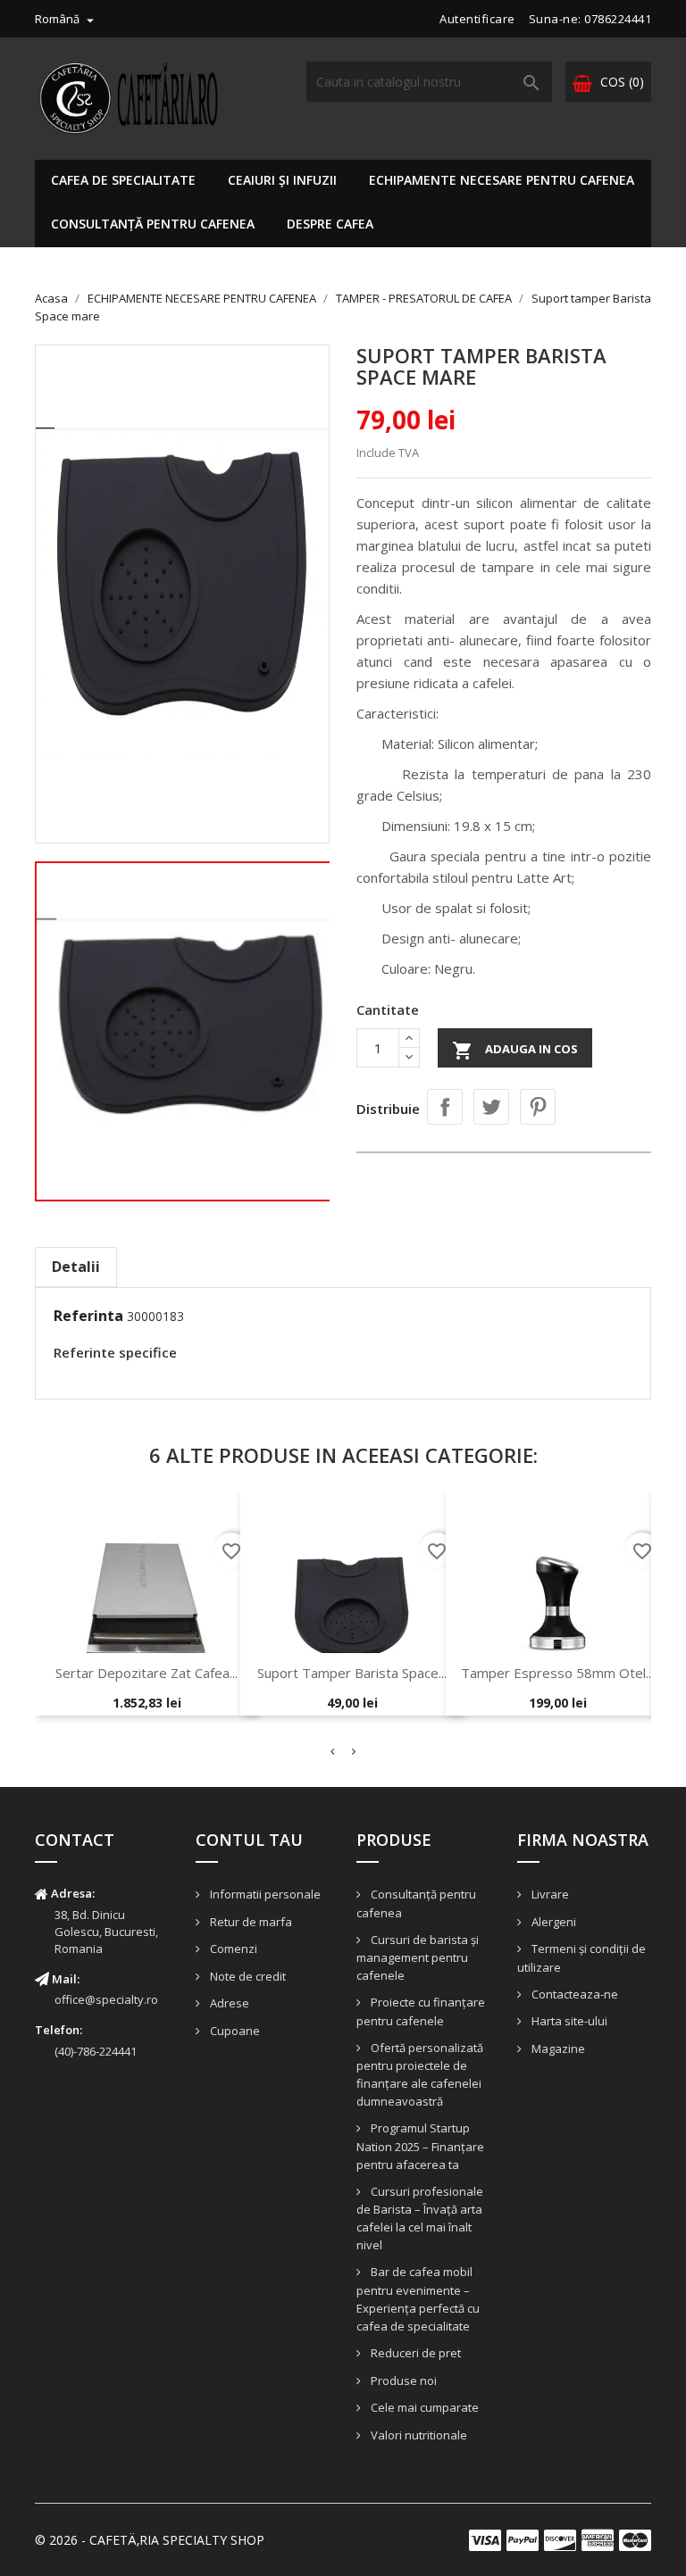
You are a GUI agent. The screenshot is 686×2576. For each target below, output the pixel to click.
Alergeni (552, 1922)
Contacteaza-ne (573, 1994)
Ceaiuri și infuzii (282, 180)
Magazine (557, 2048)
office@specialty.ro (106, 1999)
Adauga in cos (515, 1051)
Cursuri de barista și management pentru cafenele (418, 1958)
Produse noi (402, 2381)
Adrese (228, 2003)
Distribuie (445, 1107)
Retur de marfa (250, 1922)
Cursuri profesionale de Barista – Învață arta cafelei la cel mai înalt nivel (420, 2219)
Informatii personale (264, 1894)
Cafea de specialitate (123, 180)
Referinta (88, 1316)
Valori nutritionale (418, 2435)
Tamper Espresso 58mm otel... (557, 1673)
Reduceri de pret (414, 2353)
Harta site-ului (568, 2021)
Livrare (549, 1894)
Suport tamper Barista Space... (352, 1673)
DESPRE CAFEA (330, 224)
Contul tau (249, 1840)
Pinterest (538, 1107)
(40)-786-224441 (96, 2051)
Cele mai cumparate (423, 2407)
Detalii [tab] (76, 1267)
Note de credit (247, 1976)
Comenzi (232, 1949)
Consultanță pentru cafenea (153, 224)
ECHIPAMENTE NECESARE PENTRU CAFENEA (502, 180)
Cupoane (234, 2031)
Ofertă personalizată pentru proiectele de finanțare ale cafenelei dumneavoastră (420, 2075)
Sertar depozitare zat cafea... (146, 1673)
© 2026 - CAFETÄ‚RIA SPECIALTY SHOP (150, 2540)
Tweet (491, 1107)
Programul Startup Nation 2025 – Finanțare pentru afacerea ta (420, 2146)
